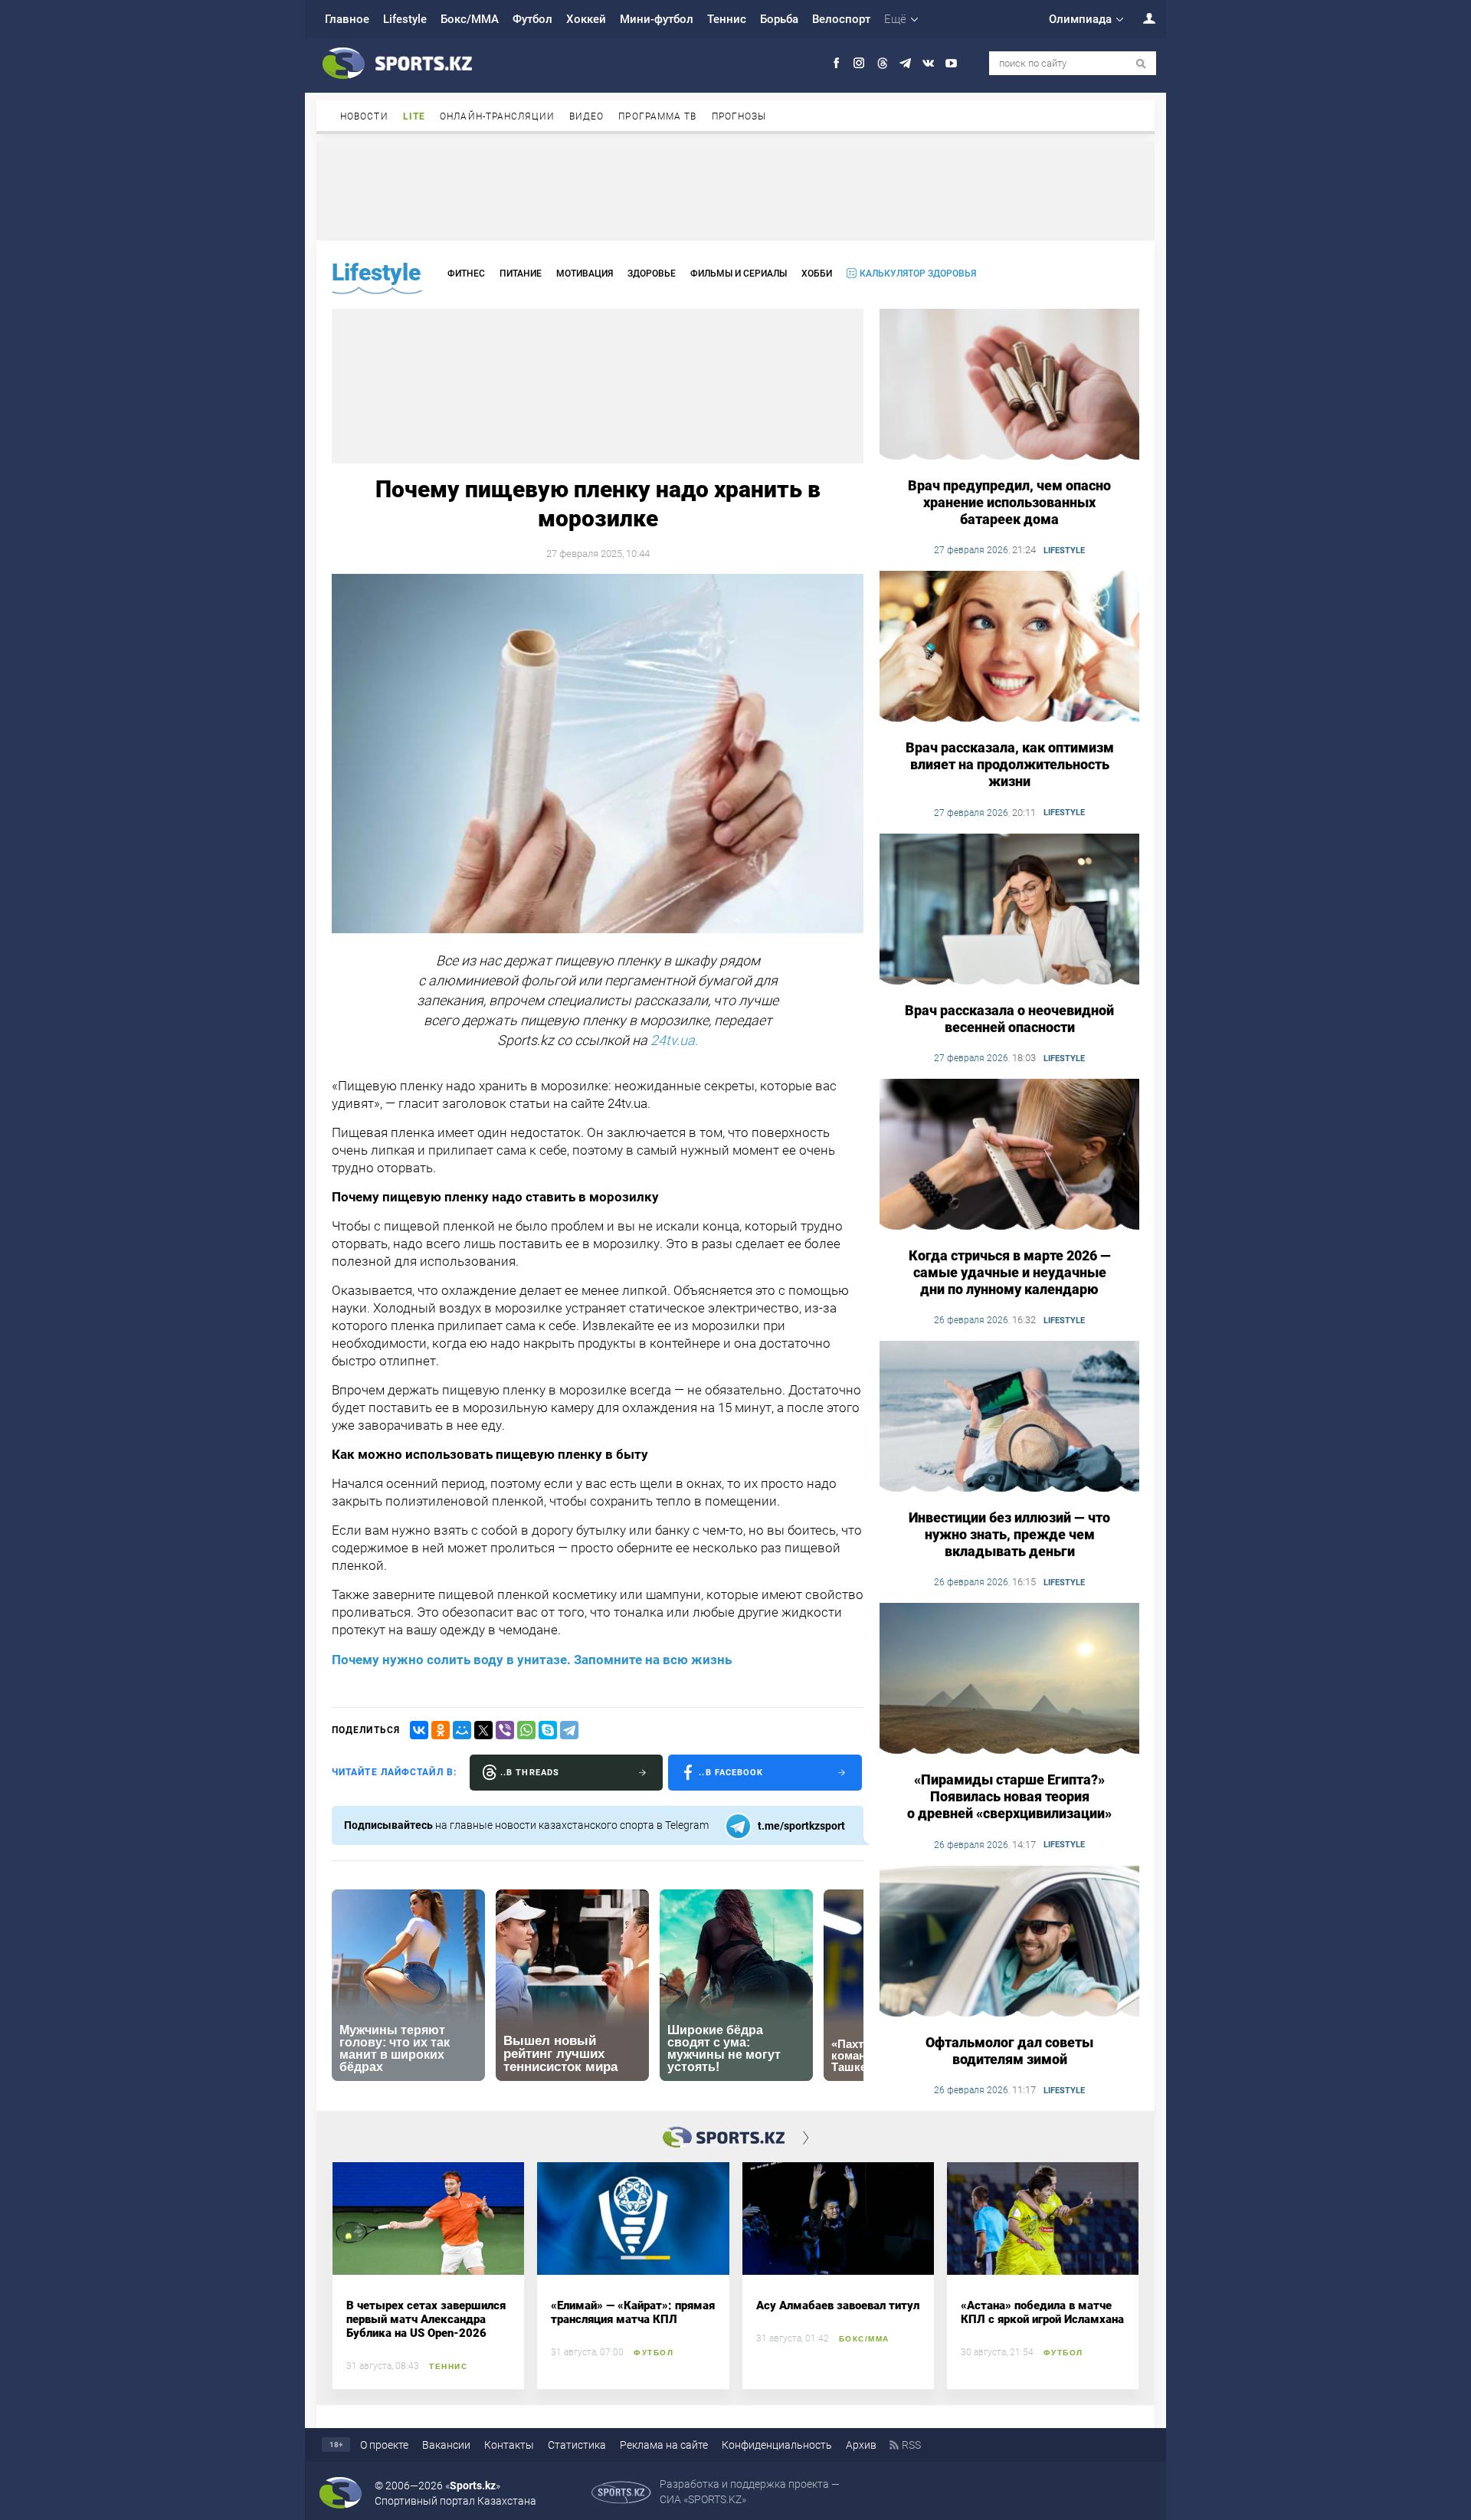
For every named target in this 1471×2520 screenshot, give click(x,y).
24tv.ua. (674, 1040)
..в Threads (530, 1773)
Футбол (532, 19)
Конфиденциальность (777, 2445)
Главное (347, 19)
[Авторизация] (1141, 18)
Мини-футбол (657, 19)
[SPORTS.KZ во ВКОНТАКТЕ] (928, 63)
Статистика (577, 2445)
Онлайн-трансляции (497, 116)
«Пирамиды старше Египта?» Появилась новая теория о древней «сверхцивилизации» (1009, 1796)
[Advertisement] (735, 190)
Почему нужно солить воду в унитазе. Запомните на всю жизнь (532, 1660)
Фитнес (466, 274)
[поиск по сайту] (1141, 64)
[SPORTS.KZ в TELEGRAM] (905, 63)
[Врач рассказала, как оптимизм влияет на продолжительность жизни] (1009, 647)
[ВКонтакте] (419, 1730)
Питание (521, 274)
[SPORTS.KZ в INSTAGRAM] (859, 63)
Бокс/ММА (470, 19)
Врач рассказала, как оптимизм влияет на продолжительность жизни (1010, 764)
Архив (861, 2445)
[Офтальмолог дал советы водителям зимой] (1009, 1942)
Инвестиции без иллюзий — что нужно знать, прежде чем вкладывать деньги (1009, 1534)
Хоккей (586, 19)
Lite (414, 116)
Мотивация (585, 274)
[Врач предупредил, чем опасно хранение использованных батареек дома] (1009, 385)
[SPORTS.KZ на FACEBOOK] (836, 63)
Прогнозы (739, 116)
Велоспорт (841, 19)
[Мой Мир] (462, 1730)
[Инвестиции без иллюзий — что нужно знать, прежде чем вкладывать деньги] (1009, 1417)
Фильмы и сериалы (739, 274)
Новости (364, 116)
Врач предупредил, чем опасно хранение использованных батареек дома (1009, 502)
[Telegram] (569, 1730)
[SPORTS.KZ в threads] (882, 63)
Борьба (779, 19)
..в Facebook (731, 1773)
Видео (587, 116)
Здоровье (652, 274)
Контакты (509, 2445)
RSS (911, 2445)
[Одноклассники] (441, 1730)
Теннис (727, 19)
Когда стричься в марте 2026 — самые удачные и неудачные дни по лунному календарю (1010, 1272)
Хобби (817, 274)
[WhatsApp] (526, 1730)
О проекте (384, 2445)
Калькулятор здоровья (918, 274)
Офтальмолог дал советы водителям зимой (1009, 2051)
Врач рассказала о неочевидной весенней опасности (1009, 1019)
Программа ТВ (657, 116)
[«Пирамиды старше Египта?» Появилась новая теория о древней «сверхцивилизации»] (1009, 1679)
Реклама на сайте (664, 2445)
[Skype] (548, 1730)
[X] (483, 1730)
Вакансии (446, 2445)
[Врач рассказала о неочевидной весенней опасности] (1009, 910)
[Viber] (505, 1730)
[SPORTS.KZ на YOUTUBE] (951, 63)
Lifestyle (405, 19)
